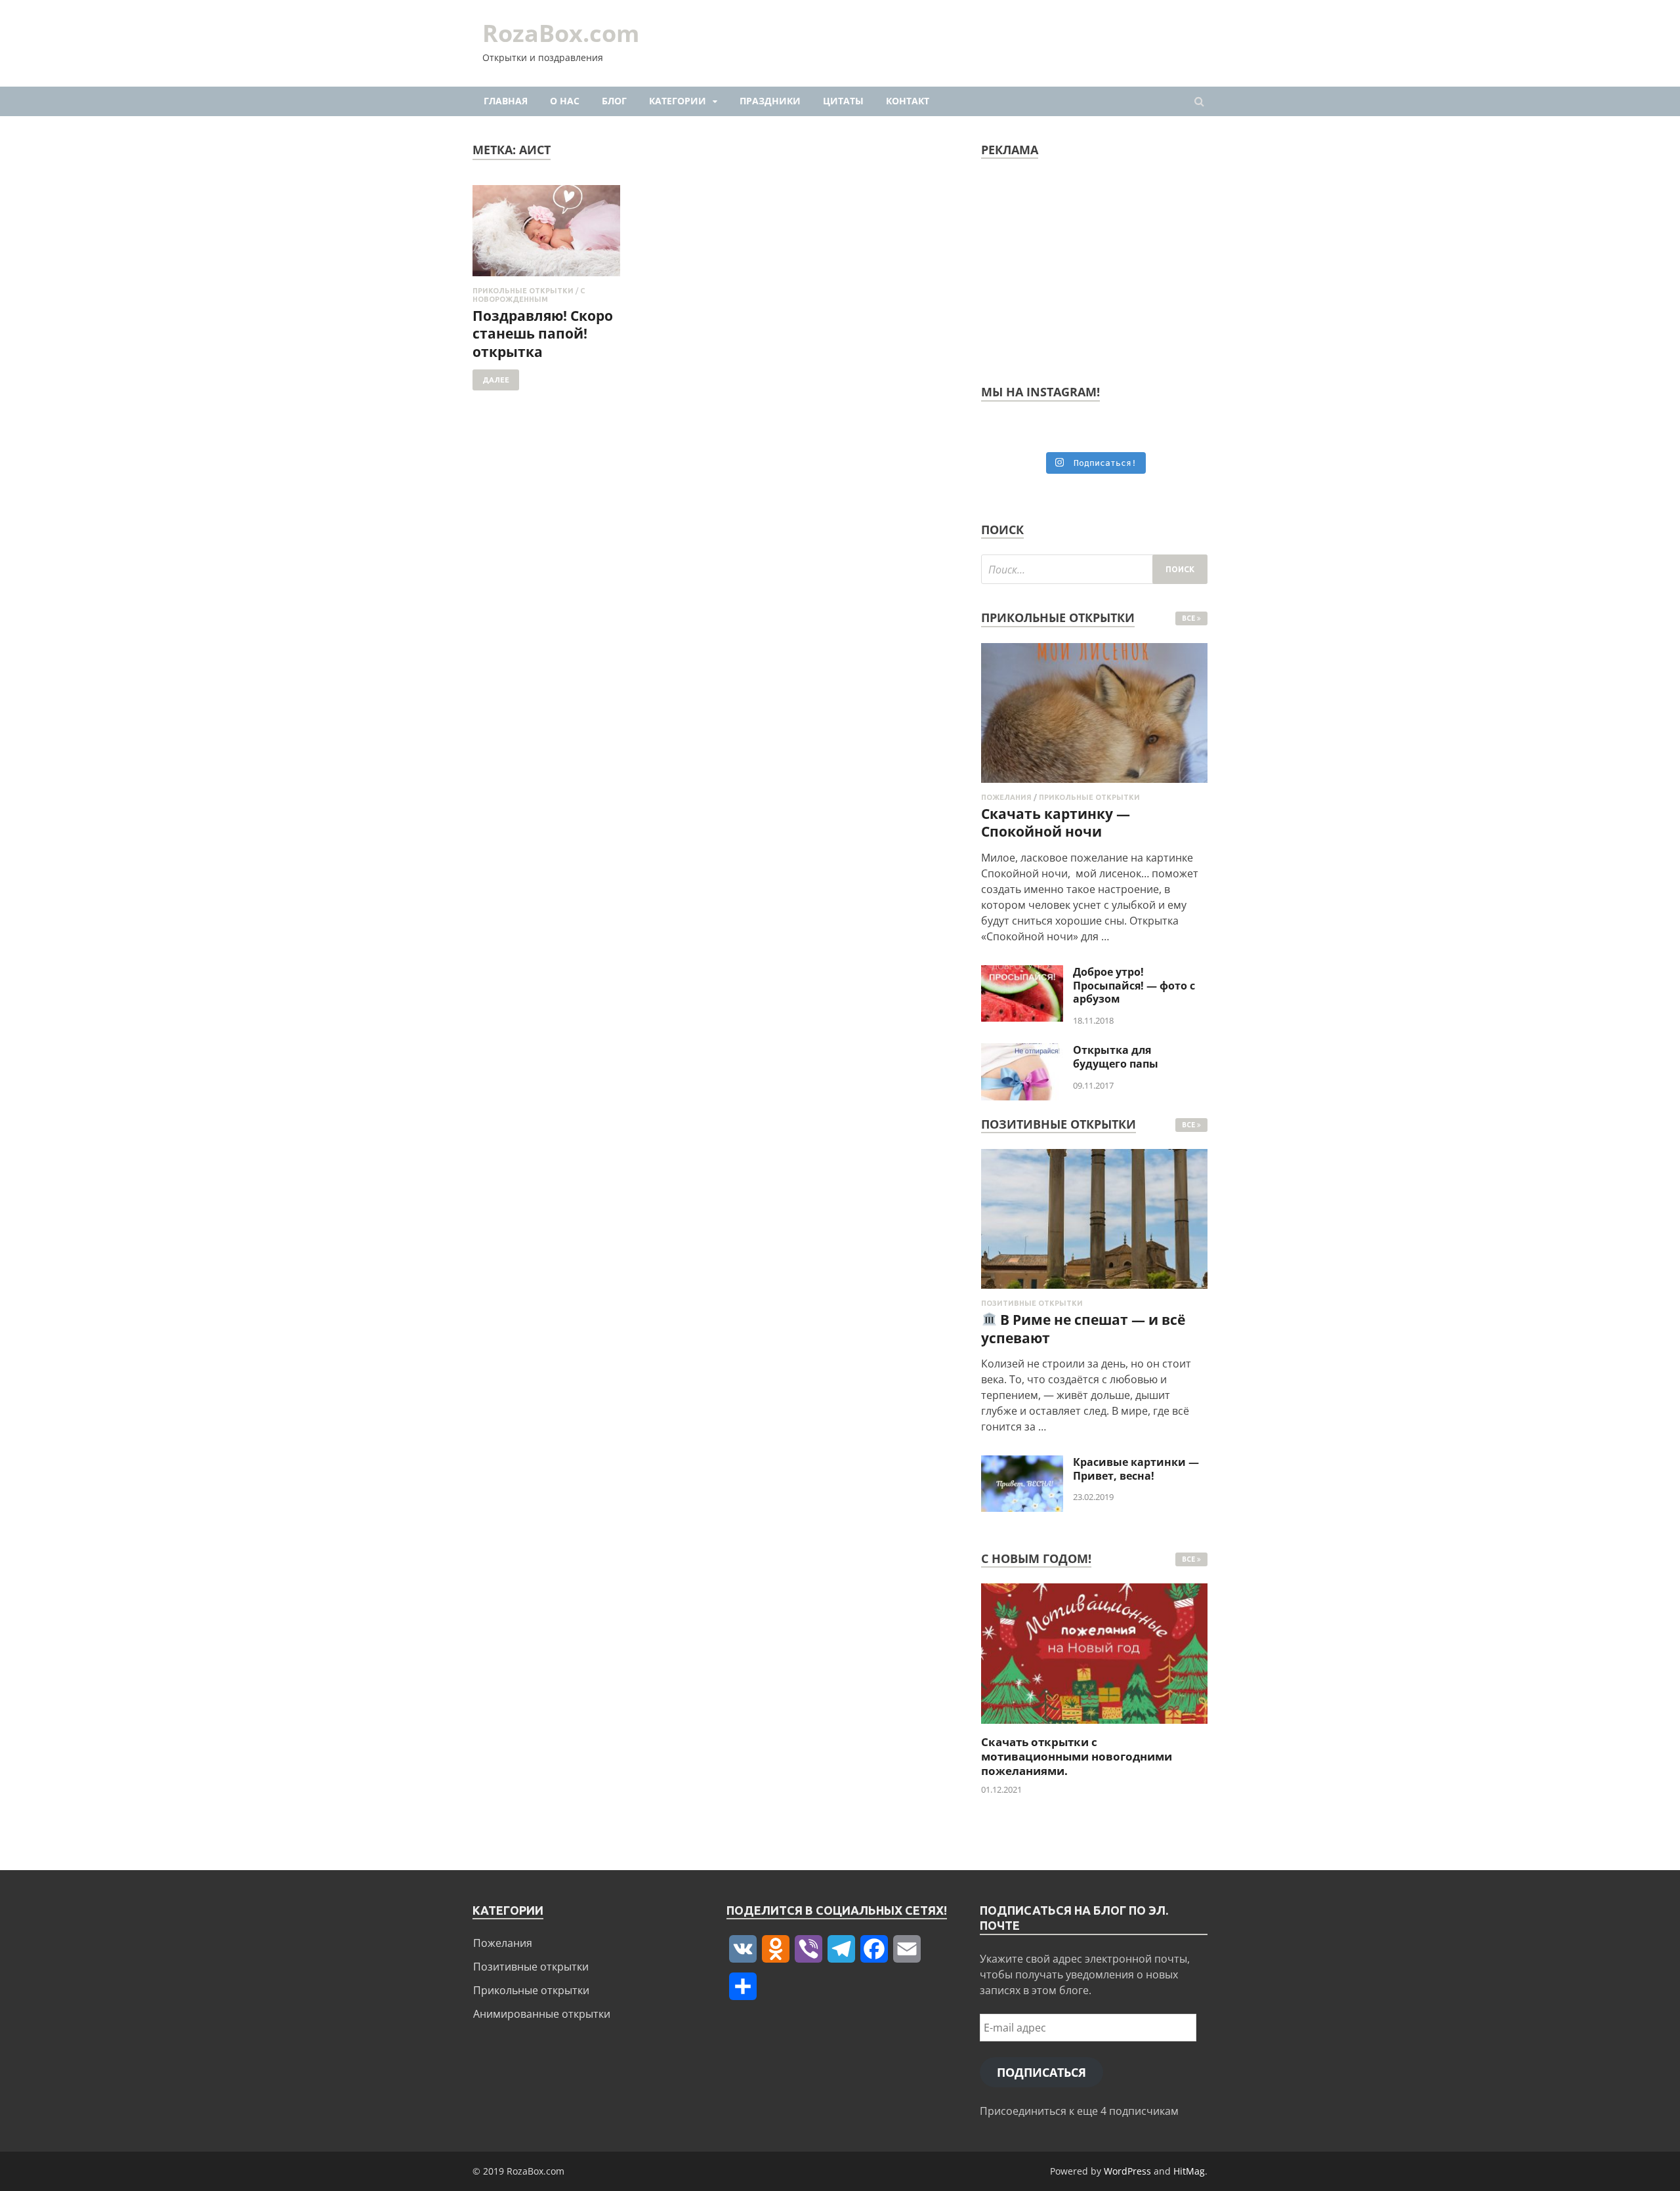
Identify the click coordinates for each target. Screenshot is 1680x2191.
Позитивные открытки (1032, 1303)
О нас (565, 101)
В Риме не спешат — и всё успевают (1083, 1328)
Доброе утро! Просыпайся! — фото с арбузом (1134, 986)
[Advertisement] (1094, 266)
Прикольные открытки (523, 291)
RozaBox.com (561, 33)
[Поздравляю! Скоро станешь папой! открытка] (546, 236)
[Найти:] (1094, 569)
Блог (614, 101)
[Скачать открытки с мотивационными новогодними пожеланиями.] (1094, 1727)
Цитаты (843, 101)
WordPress (1127, 2171)
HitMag (1189, 2171)
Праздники (770, 101)
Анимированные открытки (542, 2014)
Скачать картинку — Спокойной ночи (1056, 823)
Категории (678, 101)
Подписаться (1041, 2072)
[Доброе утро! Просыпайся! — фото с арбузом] (1022, 973)
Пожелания (1006, 797)
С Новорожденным (529, 295)
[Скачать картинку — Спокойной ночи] (1094, 785)
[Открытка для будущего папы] (1022, 1051)
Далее (496, 380)
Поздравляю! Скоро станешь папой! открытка (543, 334)
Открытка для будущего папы (1116, 1057)
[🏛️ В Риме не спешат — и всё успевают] (1094, 1291)
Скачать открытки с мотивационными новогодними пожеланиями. (1077, 1756)
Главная (506, 101)
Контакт (908, 101)
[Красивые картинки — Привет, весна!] (1022, 1463)
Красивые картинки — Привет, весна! (1136, 1469)
